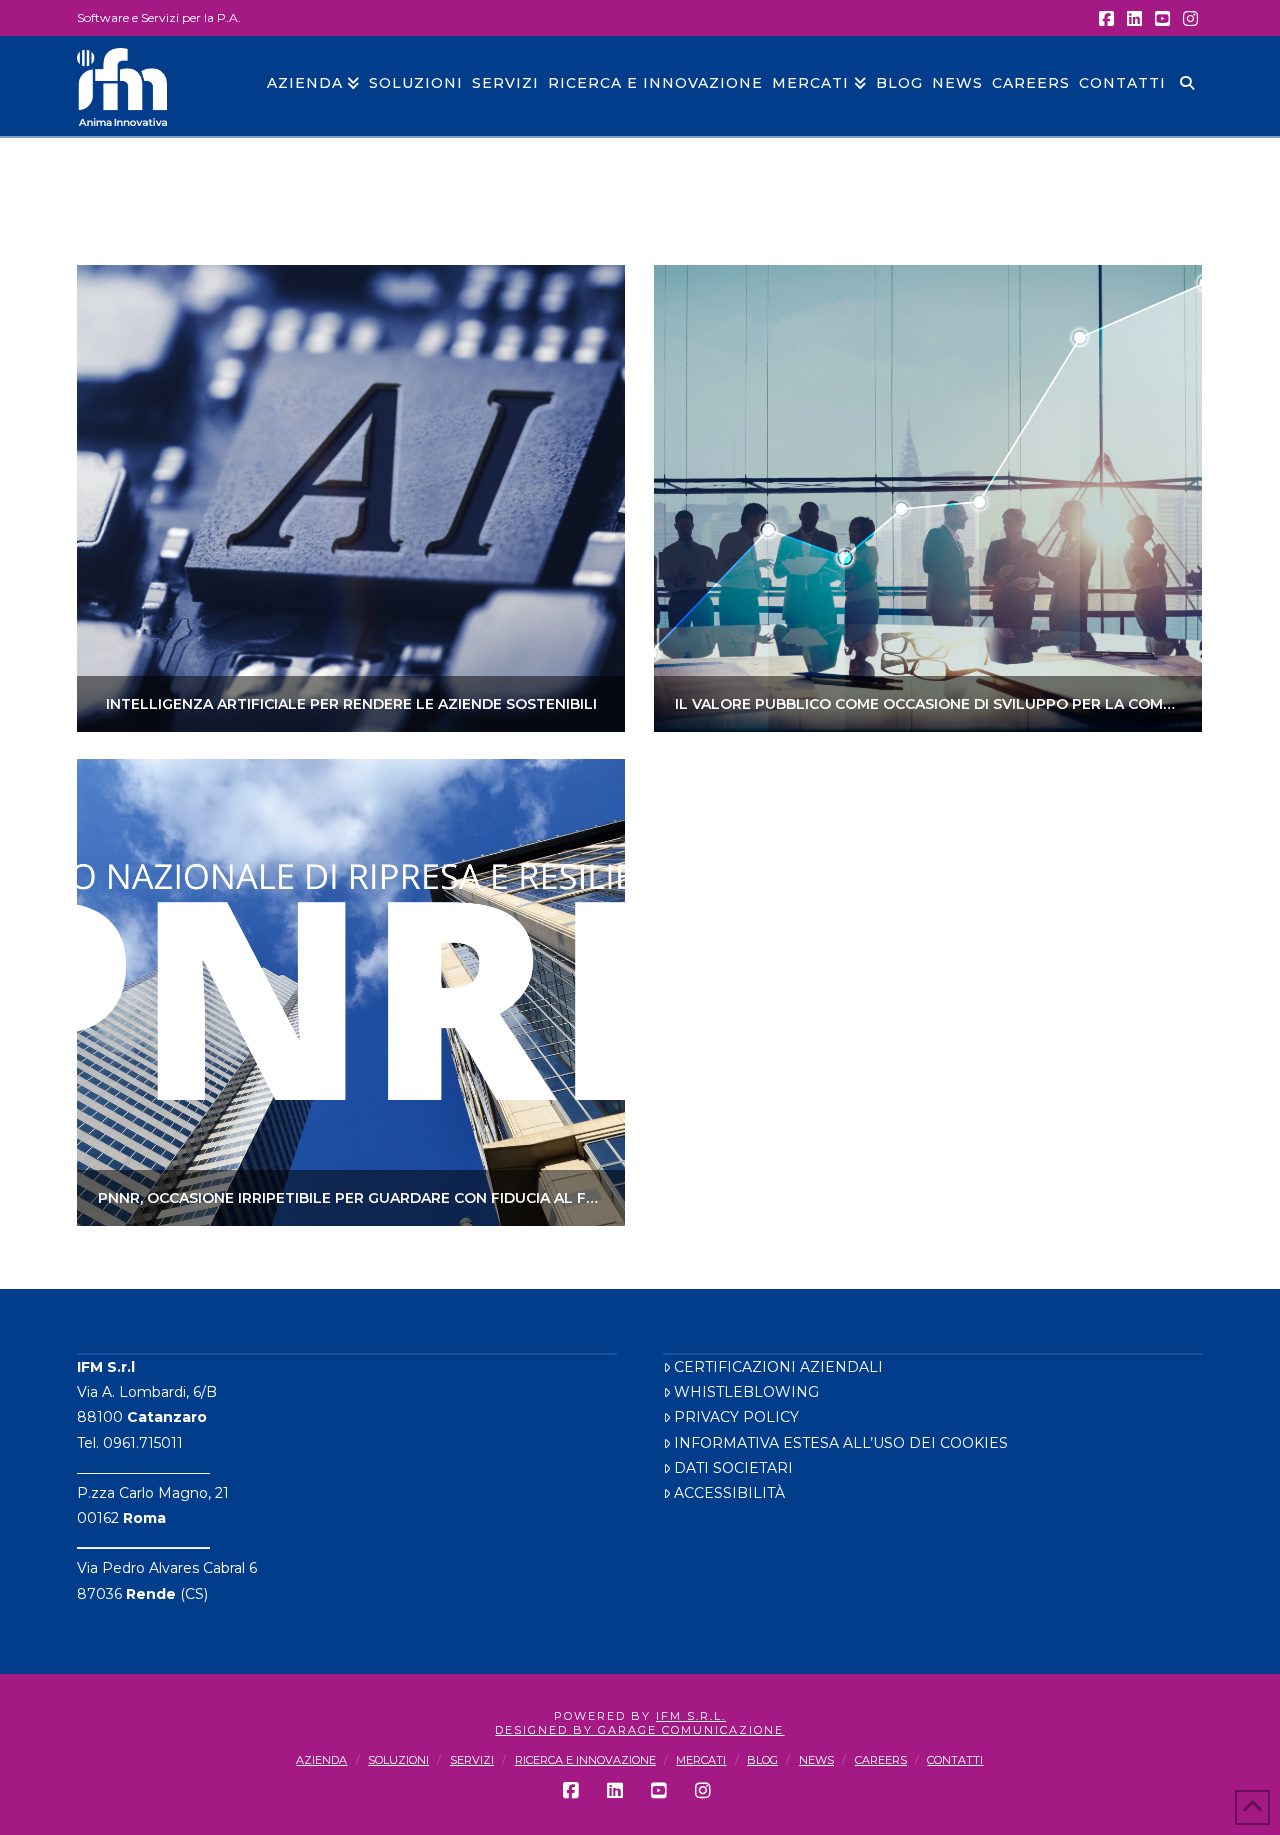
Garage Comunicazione (691, 1730)
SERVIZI (472, 1760)
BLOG (762, 1760)
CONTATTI (955, 1760)
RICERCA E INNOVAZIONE (585, 1760)
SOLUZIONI (398, 1760)
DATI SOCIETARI (733, 1468)
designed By (546, 1730)
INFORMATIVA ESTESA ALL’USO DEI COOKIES (841, 1443)
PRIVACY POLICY (736, 1417)
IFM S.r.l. (691, 1716)
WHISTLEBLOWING (746, 1392)
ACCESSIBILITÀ (729, 1493)
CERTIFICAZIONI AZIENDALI (778, 1367)
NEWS (816, 1760)
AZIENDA (321, 1760)
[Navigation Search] (1186, 86)
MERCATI (701, 1760)
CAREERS (881, 1760)
